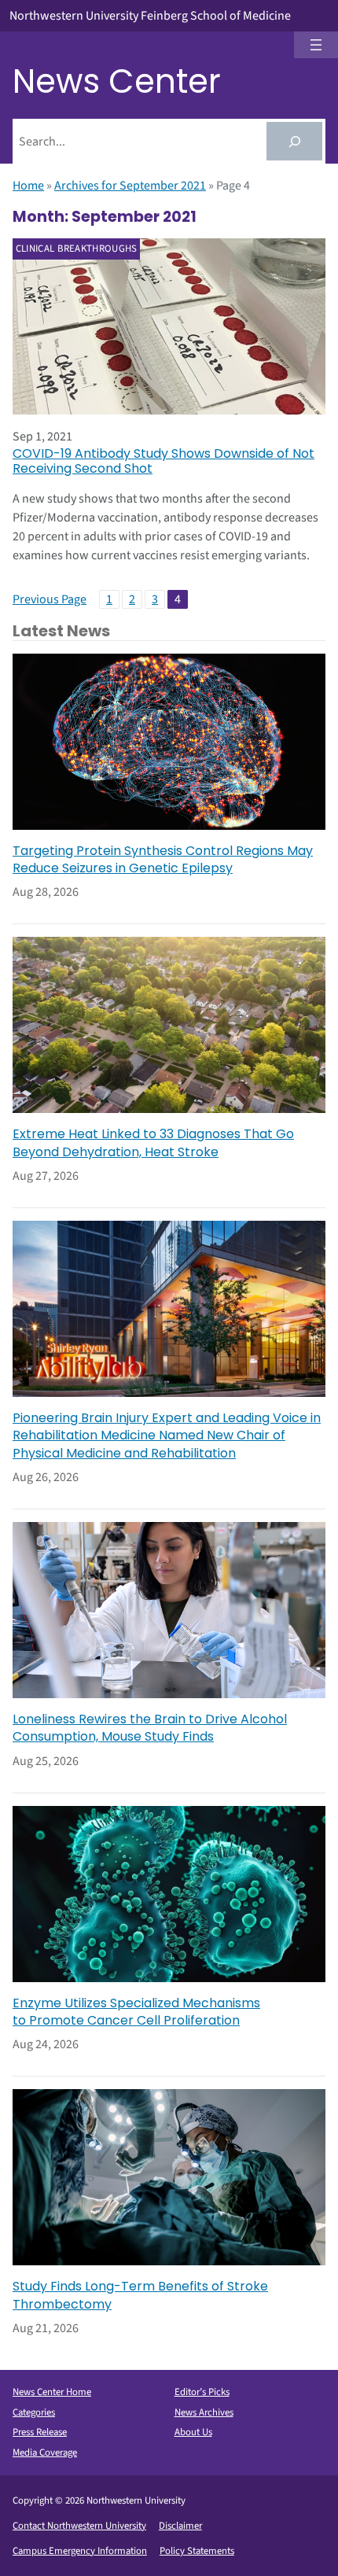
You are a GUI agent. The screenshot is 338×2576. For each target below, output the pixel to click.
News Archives (204, 2412)
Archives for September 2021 (130, 186)
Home (28, 186)
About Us (193, 2432)
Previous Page (50, 599)
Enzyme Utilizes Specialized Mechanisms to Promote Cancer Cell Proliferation (136, 2012)
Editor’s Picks (202, 2392)
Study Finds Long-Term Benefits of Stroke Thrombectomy (140, 2295)
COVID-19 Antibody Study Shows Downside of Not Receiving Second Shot (163, 461)
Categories (34, 2412)
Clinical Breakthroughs (77, 249)
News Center (117, 81)
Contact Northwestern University (79, 2526)
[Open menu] (316, 45)
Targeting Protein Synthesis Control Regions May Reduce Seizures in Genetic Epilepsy (163, 860)
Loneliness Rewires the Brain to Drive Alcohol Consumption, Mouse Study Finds (150, 1728)
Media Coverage (45, 2453)
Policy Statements (197, 2551)
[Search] (294, 141)
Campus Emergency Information (80, 2551)
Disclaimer (180, 2526)
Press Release (40, 2432)
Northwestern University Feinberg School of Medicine (150, 16)
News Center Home (52, 2392)
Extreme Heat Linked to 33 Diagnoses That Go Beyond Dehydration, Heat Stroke (153, 1143)
